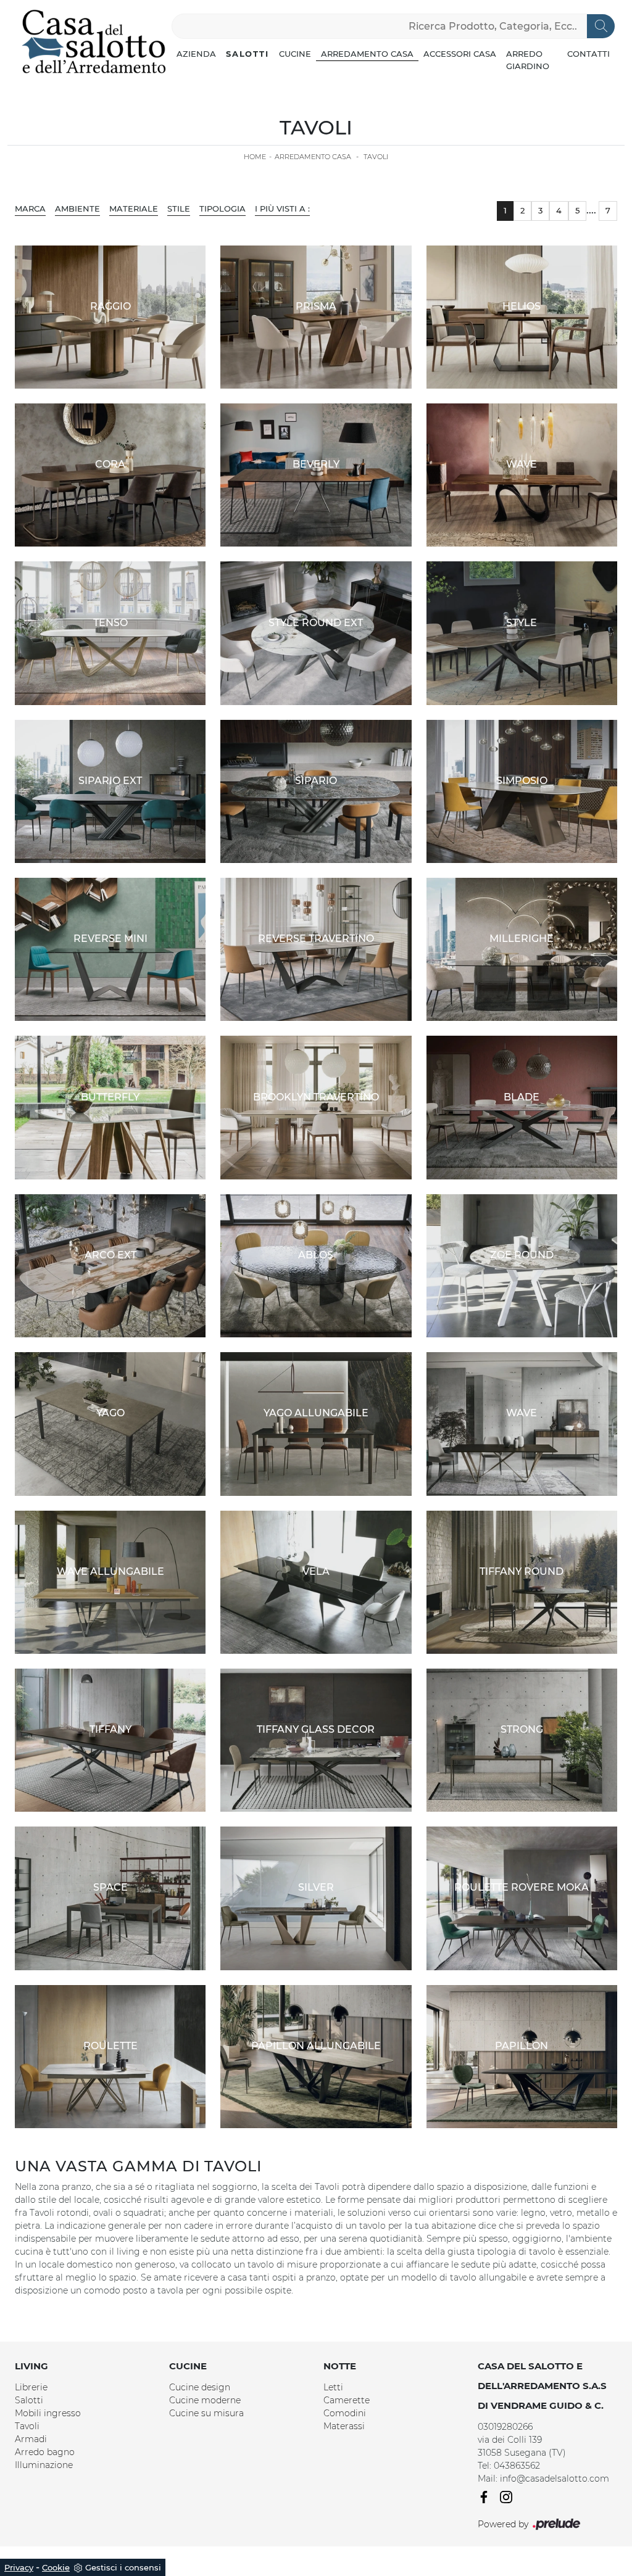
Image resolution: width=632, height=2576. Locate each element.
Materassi (344, 2426)
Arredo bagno (45, 2452)
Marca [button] (30, 208)
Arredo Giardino (528, 60)
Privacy (19, 2567)
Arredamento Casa (367, 54)
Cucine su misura (206, 2413)
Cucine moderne (205, 2400)
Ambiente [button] (77, 208)
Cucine (295, 54)
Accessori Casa (460, 54)
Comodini (345, 2413)
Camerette (347, 2400)
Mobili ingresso (48, 2413)
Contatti (588, 54)
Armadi (31, 2439)
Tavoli (376, 157)
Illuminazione (44, 2465)
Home (255, 157)
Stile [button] (179, 208)
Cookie (56, 2567)
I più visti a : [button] (282, 208)
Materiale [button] (134, 208)
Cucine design (200, 2387)
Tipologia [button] (222, 208)
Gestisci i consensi (123, 2567)
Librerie (31, 2387)
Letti (333, 2387)
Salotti (247, 54)
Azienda (196, 54)
